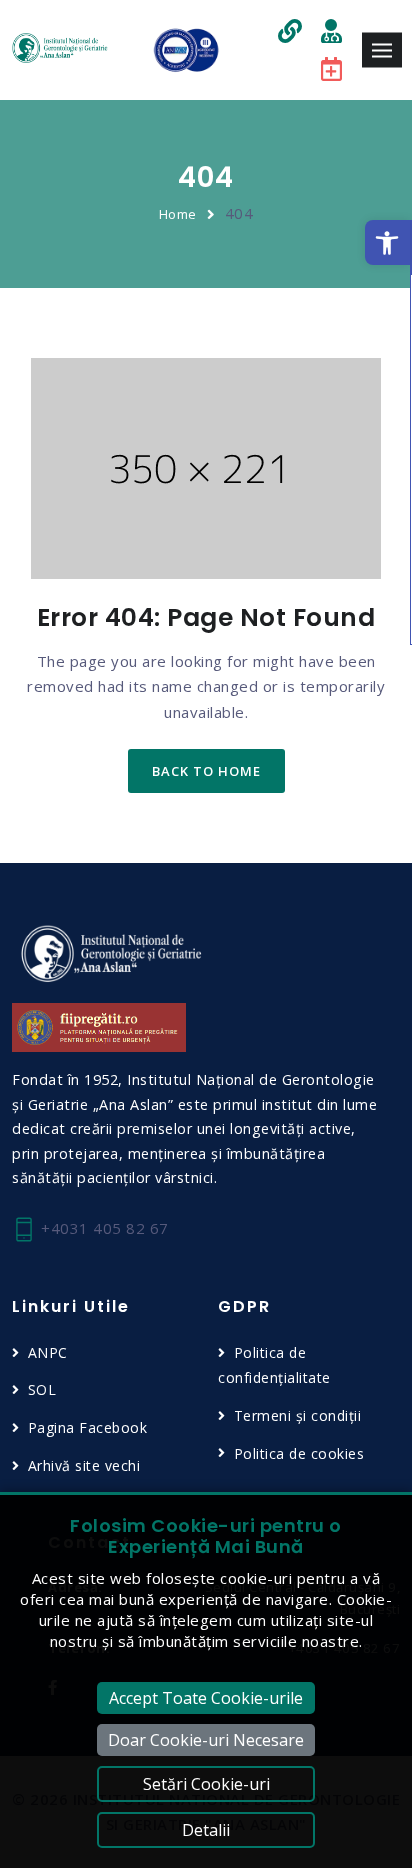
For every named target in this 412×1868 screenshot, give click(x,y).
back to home (206, 771)
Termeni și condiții (297, 1415)
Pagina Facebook (87, 1427)
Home (178, 214)
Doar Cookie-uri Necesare (206, 1740)
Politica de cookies (299, 1453)
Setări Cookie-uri (206, 1784)
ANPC (48, 1352)
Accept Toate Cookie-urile (206, 1698)
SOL (42, 1389)
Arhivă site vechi (84, 1465)
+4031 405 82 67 (103, 1228)
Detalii (206, 1830)
